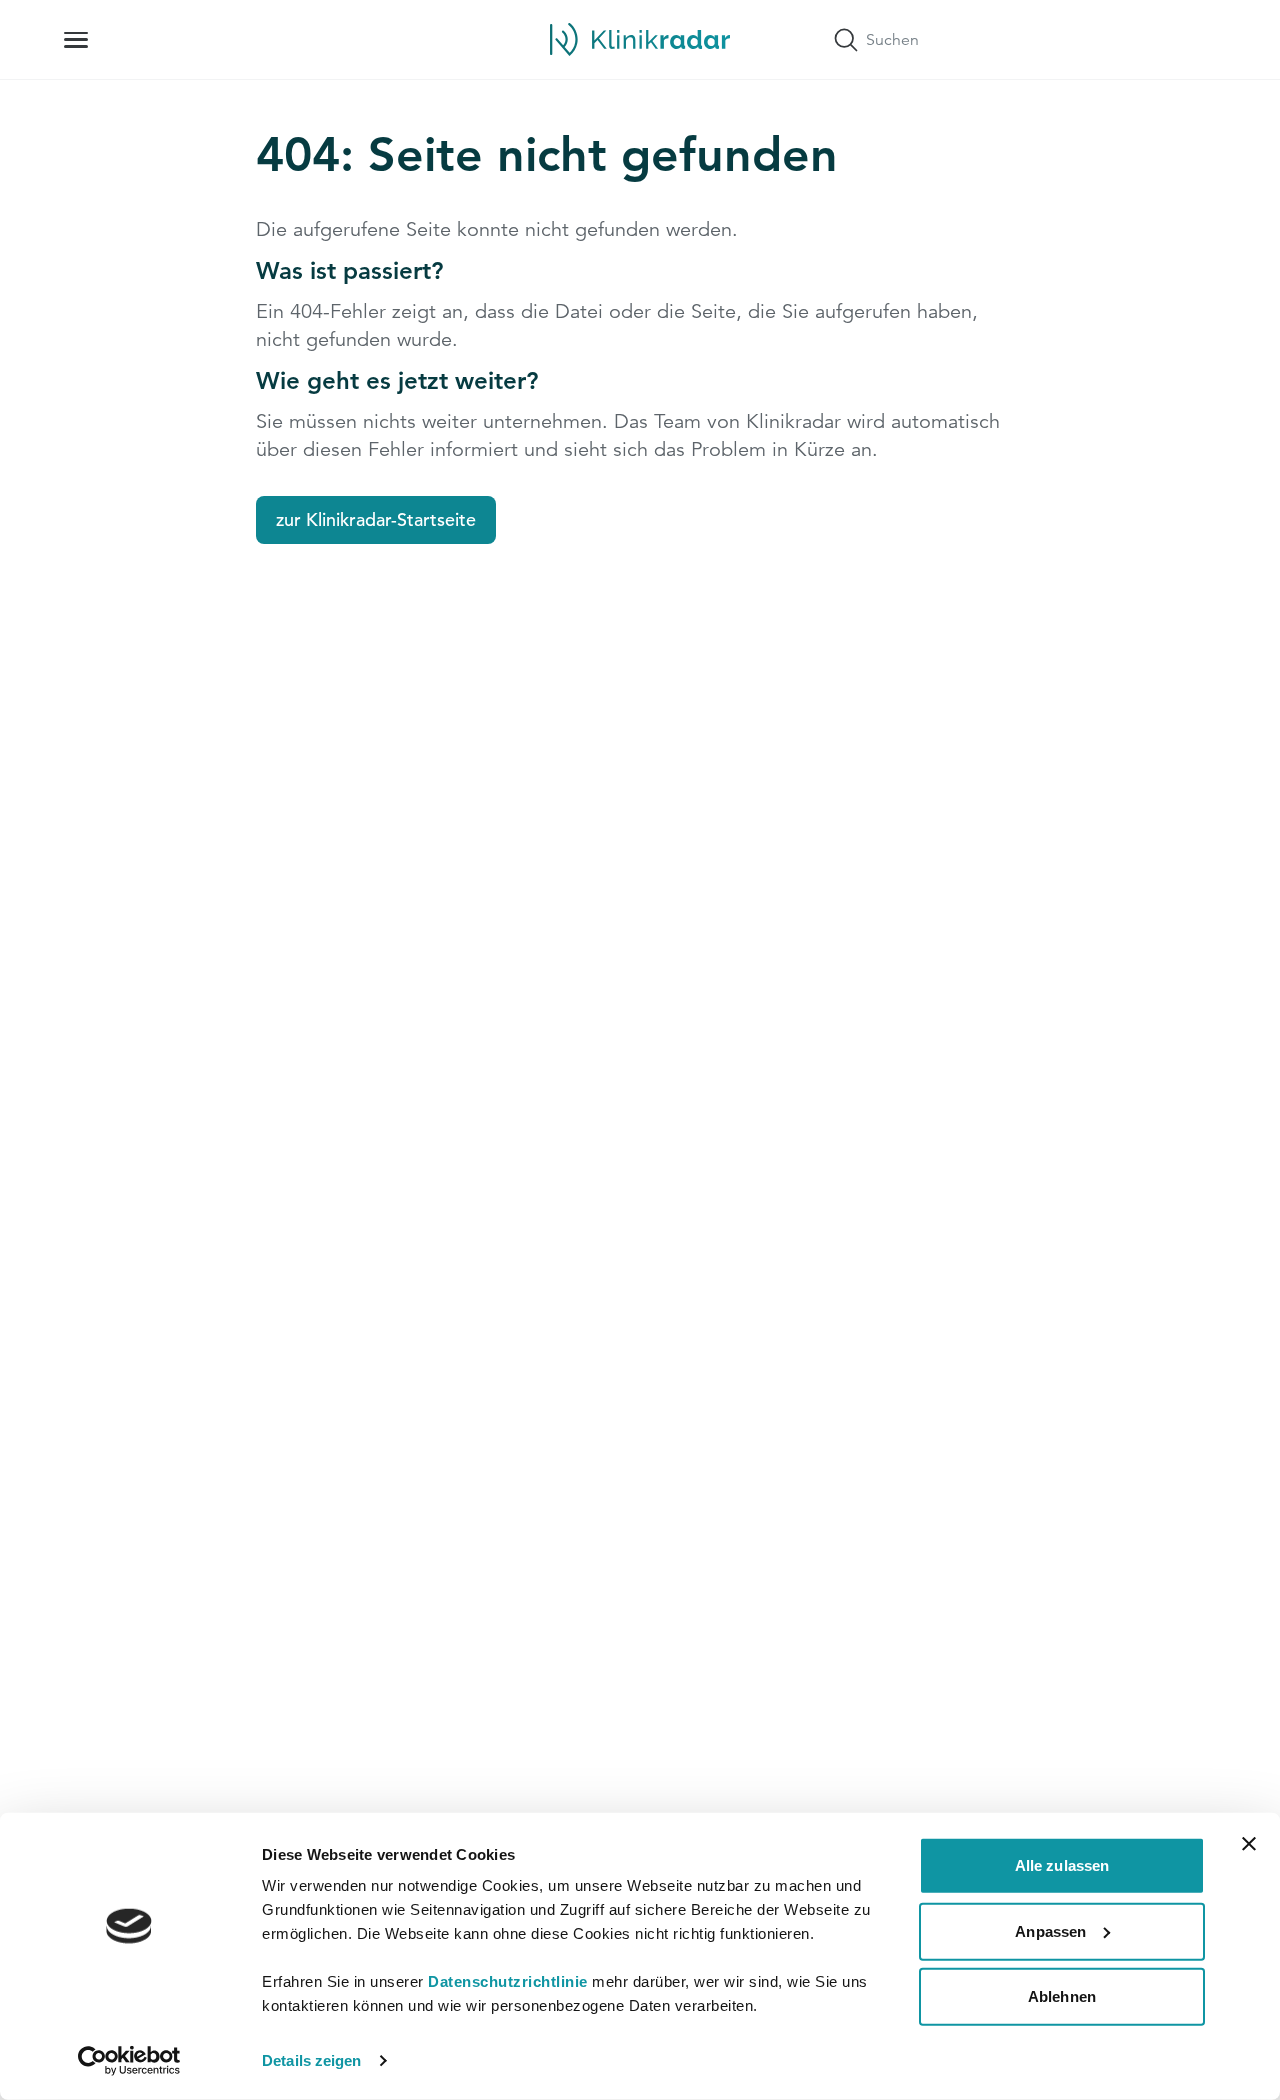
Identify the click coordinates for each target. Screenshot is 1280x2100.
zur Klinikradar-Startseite (376, 519)
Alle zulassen (1062, 1865)
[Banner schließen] (1249, 1844)
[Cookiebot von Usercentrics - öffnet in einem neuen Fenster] (129, 2061)
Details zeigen (311, 2060)
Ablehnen (1062, 1996)
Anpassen (1050, 1930)
